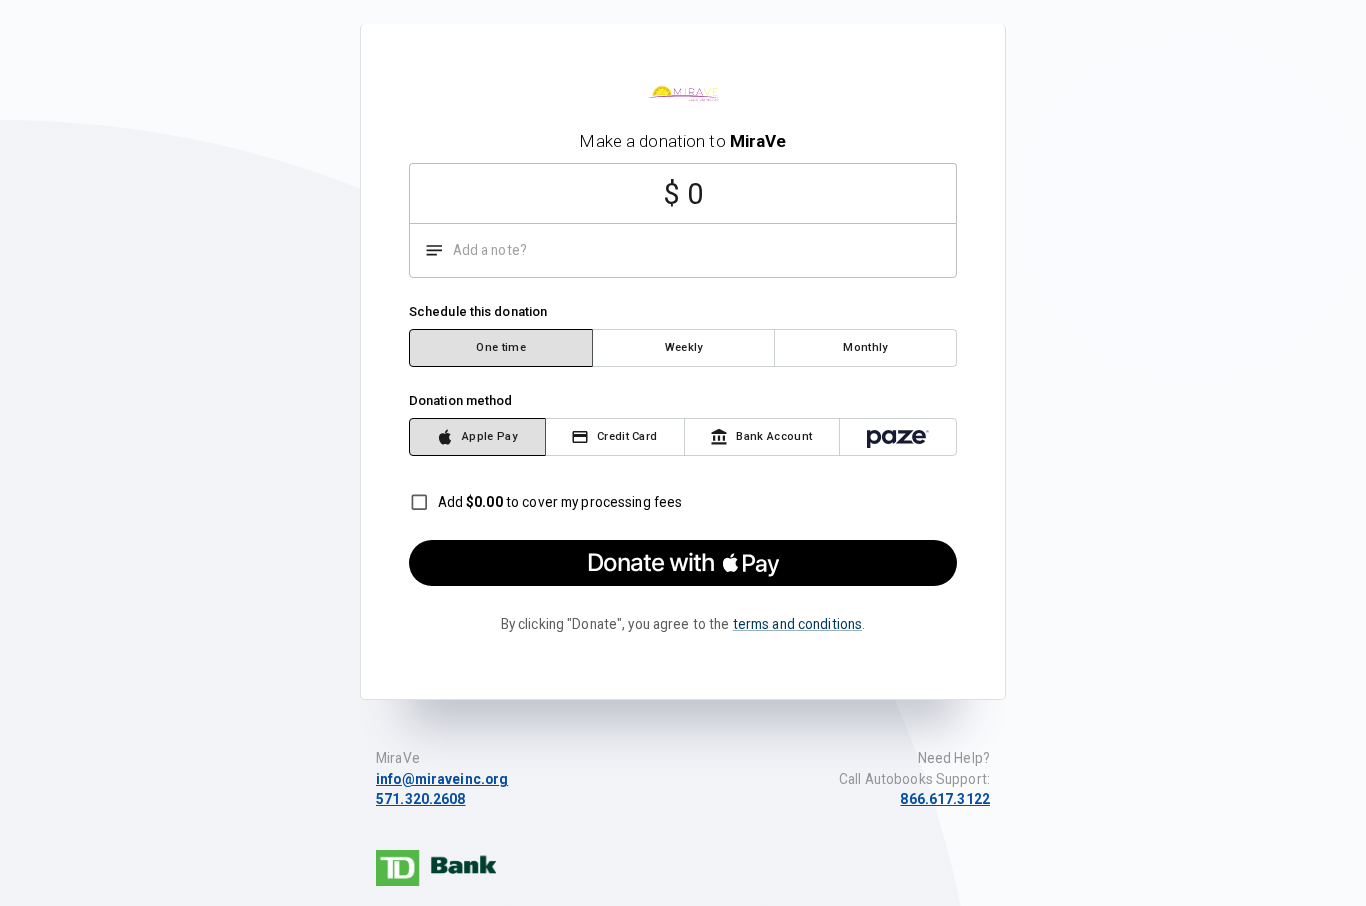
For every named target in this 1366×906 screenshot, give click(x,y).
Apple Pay (489, 436)
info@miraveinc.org (442, 779)
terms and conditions (798, 624)
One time (501, 347)
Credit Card (627, 436)
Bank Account (774, 436)
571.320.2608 (421, 799)
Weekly (684, 347)
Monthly (865, 347)
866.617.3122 (945, 799)
